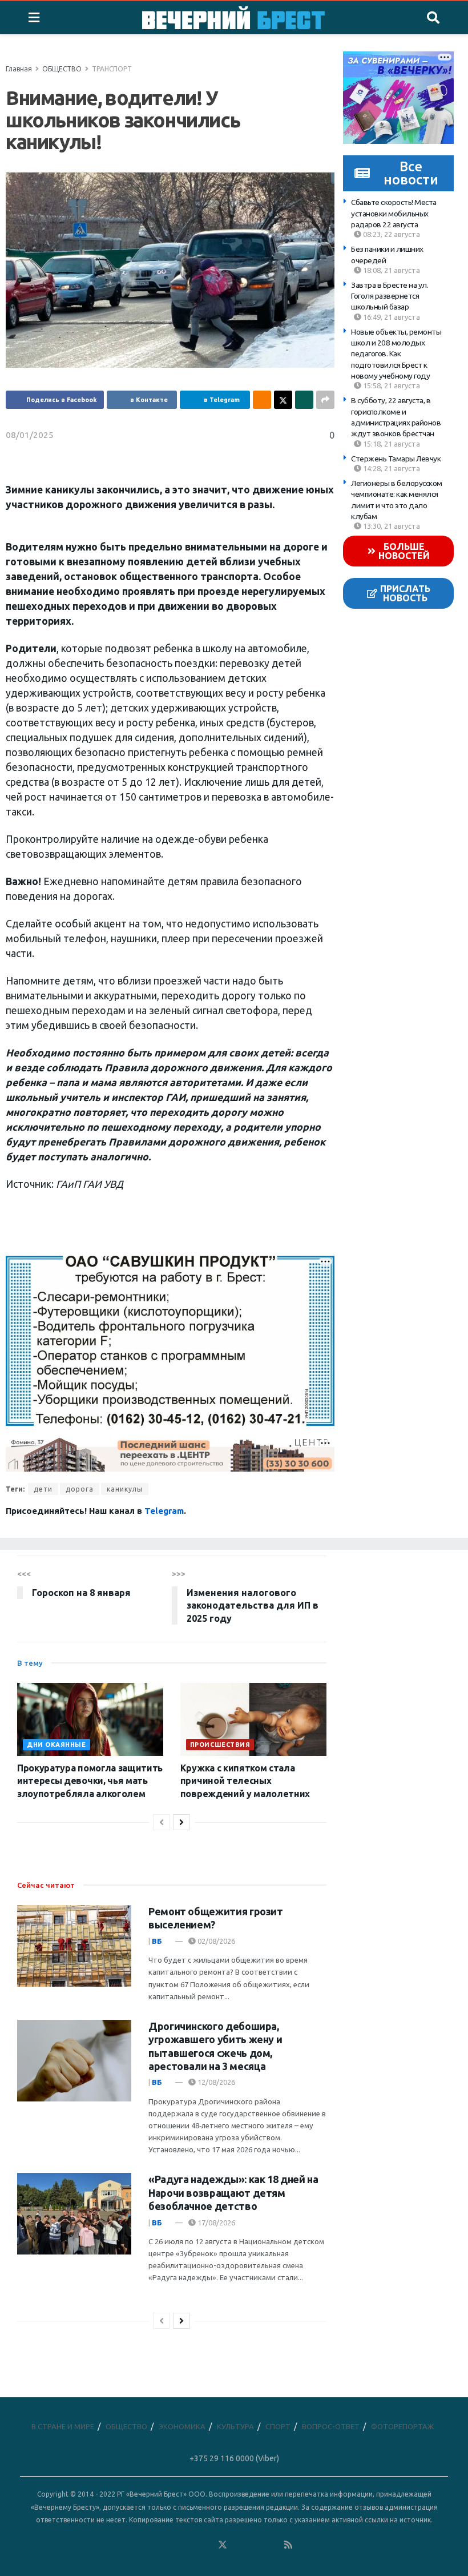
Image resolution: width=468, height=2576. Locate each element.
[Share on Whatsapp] (304, 400)
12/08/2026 (215, 2082)
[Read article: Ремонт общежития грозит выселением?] (74, 1946)
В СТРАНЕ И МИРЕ (63, 2426)
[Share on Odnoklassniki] (262, 400)
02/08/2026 (215, 1941)
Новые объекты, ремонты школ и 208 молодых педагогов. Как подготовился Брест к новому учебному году (396, 354)
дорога (80, 1489)
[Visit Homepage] (233, 18)
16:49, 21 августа (391, 317)
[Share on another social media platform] (325, 400)
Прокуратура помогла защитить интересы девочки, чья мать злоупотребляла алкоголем (90, 1781)
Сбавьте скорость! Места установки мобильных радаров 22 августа (394, 213)
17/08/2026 (215, 2223)
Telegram (164, 1511)
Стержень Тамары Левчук (396, 459)
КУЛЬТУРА (235, 2426)
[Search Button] (433, 18)
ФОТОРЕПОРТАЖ (402, 2426)
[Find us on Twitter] (223, 2545)
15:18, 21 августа (391, 444)
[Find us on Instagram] (256, 2545)
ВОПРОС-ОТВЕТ (331, 2426)
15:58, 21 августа (391, 385)
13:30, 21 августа (391, 526)
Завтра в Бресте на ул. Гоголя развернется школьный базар (390, 296)
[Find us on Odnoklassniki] (206, 2545)
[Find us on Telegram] (239, 2545)
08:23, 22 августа (391, 234)
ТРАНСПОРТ (112, 69)
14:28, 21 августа (391, 468)
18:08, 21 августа (391, 270)
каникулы (125, 1489)
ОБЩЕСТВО (62, 69)
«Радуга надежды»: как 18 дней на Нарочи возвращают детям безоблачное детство (233, 2193)
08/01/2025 (30, 435)
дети (43, 1489)
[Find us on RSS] (288, 2545)
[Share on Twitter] (283, 400)
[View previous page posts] (162, 1822)
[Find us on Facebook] (173, 2545)
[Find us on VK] (189, 2545)
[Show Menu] (34, 18)
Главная (19, 69)
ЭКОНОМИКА (182, 2426)
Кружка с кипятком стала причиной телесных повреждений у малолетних (245, 1781)
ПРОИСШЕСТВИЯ (220, 1745)
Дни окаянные (57, 1745)
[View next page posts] (181, 1822)
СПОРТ (278, 2426)
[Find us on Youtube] (272, 2545)
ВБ (157, 1941)
